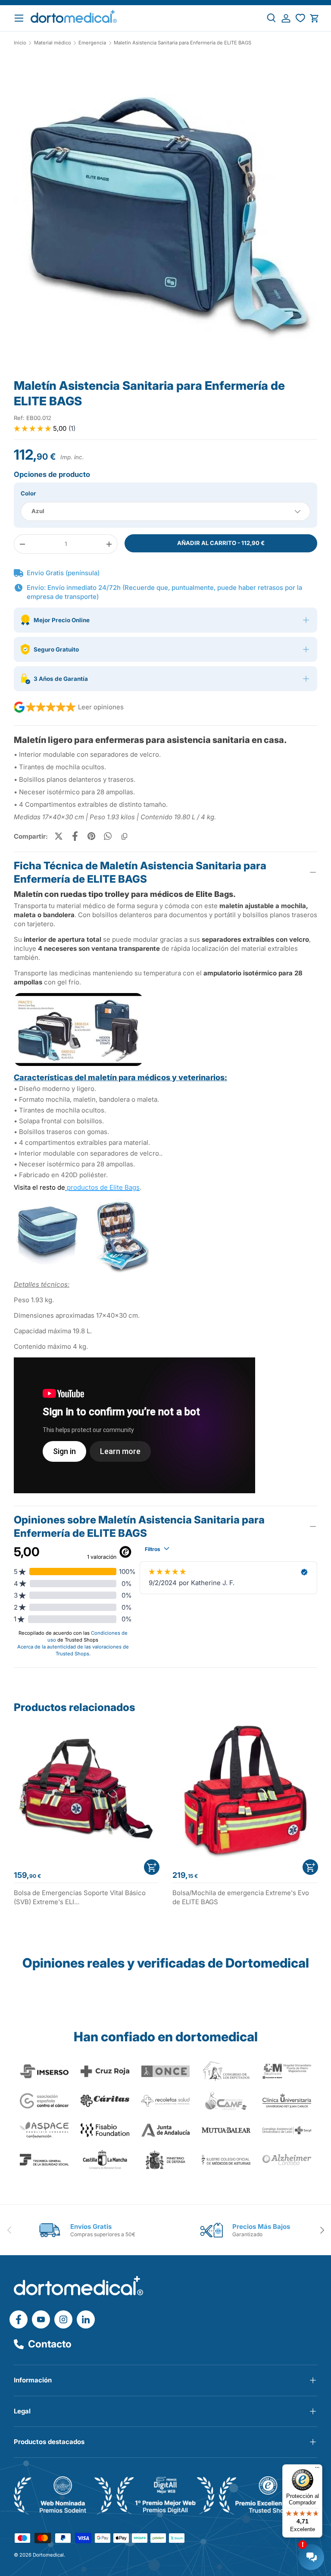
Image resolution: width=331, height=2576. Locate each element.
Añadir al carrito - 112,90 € (221, 543)
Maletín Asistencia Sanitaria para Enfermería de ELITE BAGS (183, 43)
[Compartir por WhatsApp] (108, 836)
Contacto (50, 2344)
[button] (314, 18)
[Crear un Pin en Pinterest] (91, 836)
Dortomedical (48, 2555)
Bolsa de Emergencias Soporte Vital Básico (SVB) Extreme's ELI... (80, 1897)
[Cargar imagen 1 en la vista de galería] (165, 211)
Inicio (20, 43)
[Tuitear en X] (59, 836)
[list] (165, 215)
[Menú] (317, 2469)
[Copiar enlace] (124, 836)
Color (28, 493)
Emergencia (92, 43)
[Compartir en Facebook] (75, 836)
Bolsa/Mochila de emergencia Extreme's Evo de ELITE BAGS (241, 1897)
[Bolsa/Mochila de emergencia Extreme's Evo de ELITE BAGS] (245, 1792)
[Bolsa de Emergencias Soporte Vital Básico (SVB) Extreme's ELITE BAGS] (86, 1792)
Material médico (53, 43)
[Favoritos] (300, 18)
